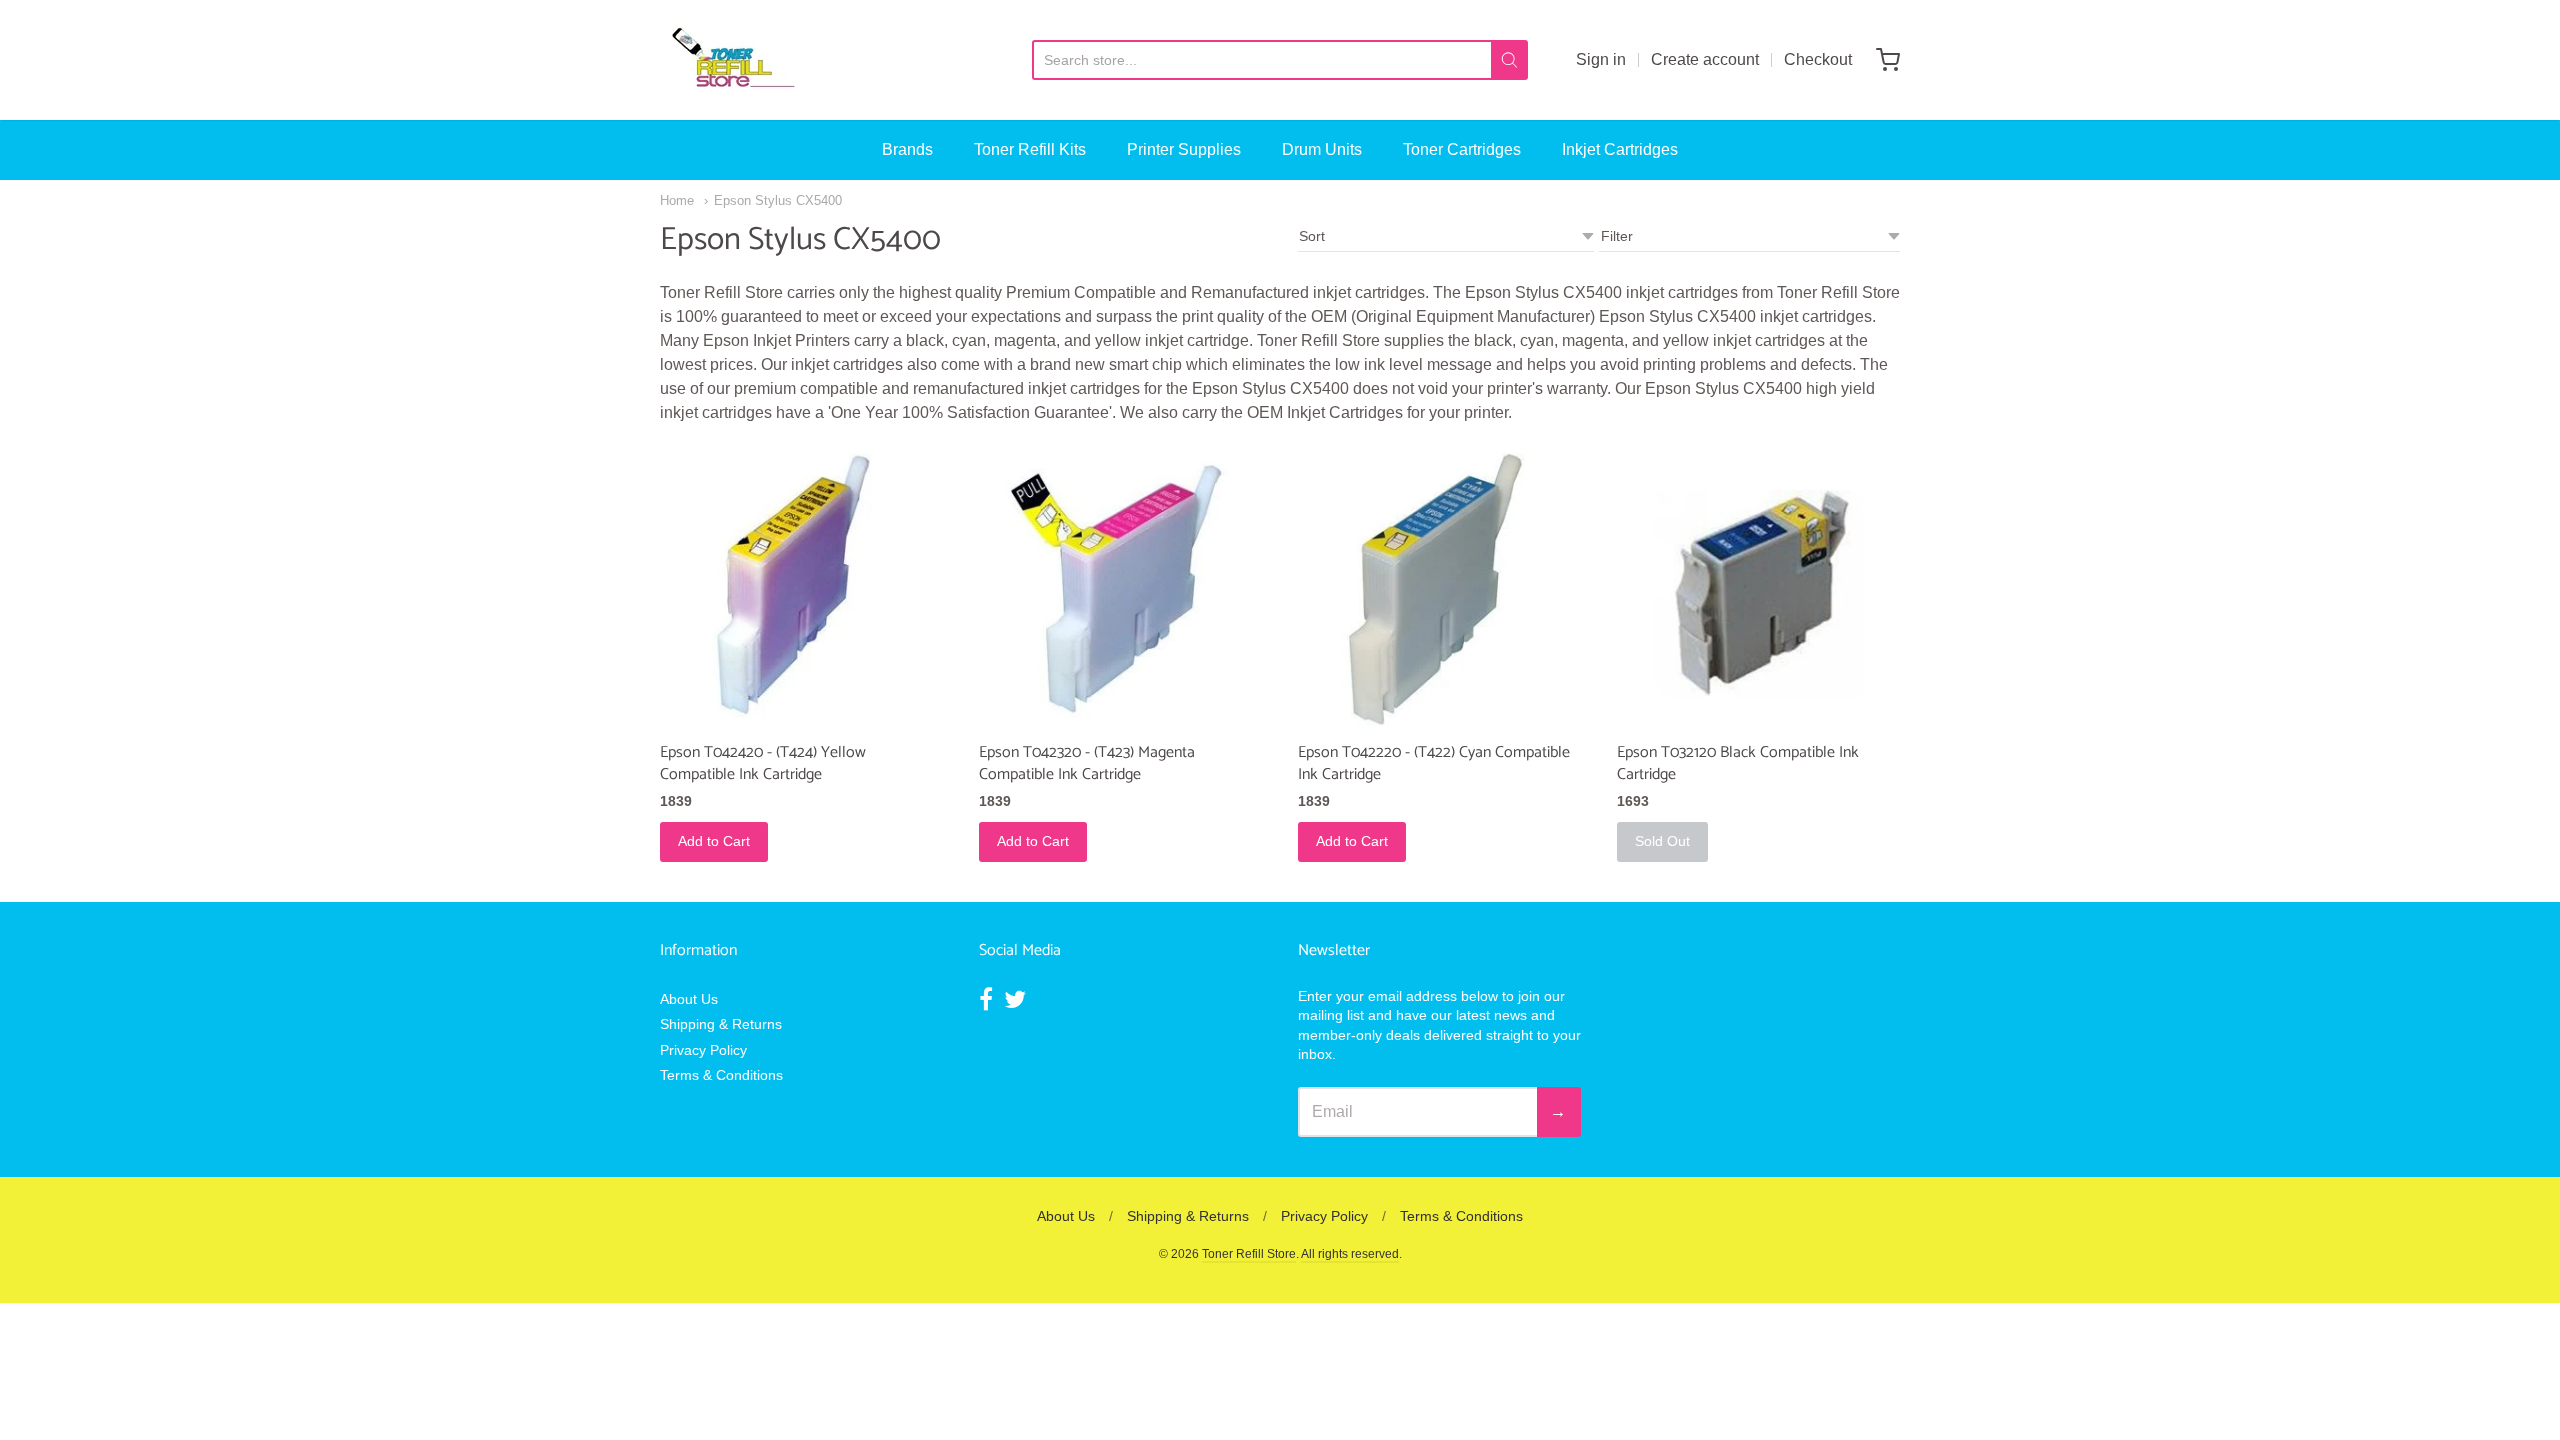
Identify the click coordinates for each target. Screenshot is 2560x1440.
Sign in (1601, 59)
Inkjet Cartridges (1620, 149)
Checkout (1818, 59)
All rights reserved (1350, 1254)
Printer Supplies (1184, 149)
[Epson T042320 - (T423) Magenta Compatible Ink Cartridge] (1120, 587)
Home (677, 200)
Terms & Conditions (721, 1075)
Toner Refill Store (1249, 1254)
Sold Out (1662, 841)
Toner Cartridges (1462, 149)
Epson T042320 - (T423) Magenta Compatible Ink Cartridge (1087, 763)
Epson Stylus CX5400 (778, 200)
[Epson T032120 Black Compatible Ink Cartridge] (1758, 587)
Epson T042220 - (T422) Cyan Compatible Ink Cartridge (1434, 763)
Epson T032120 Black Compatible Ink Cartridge (1738, 763)
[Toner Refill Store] (732, 60)
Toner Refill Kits (1030, 149)
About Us (689, 999)
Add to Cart (714, 841)
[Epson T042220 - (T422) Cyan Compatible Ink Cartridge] (1439, 587)
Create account (1705, 59)
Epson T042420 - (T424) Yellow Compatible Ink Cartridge (763, 763)
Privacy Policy (703, 1050)
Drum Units (1322, 149)
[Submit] (1509, 60)
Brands (907, 149)
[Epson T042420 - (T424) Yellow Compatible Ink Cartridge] (801, 587)
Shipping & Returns (721, 1024)
